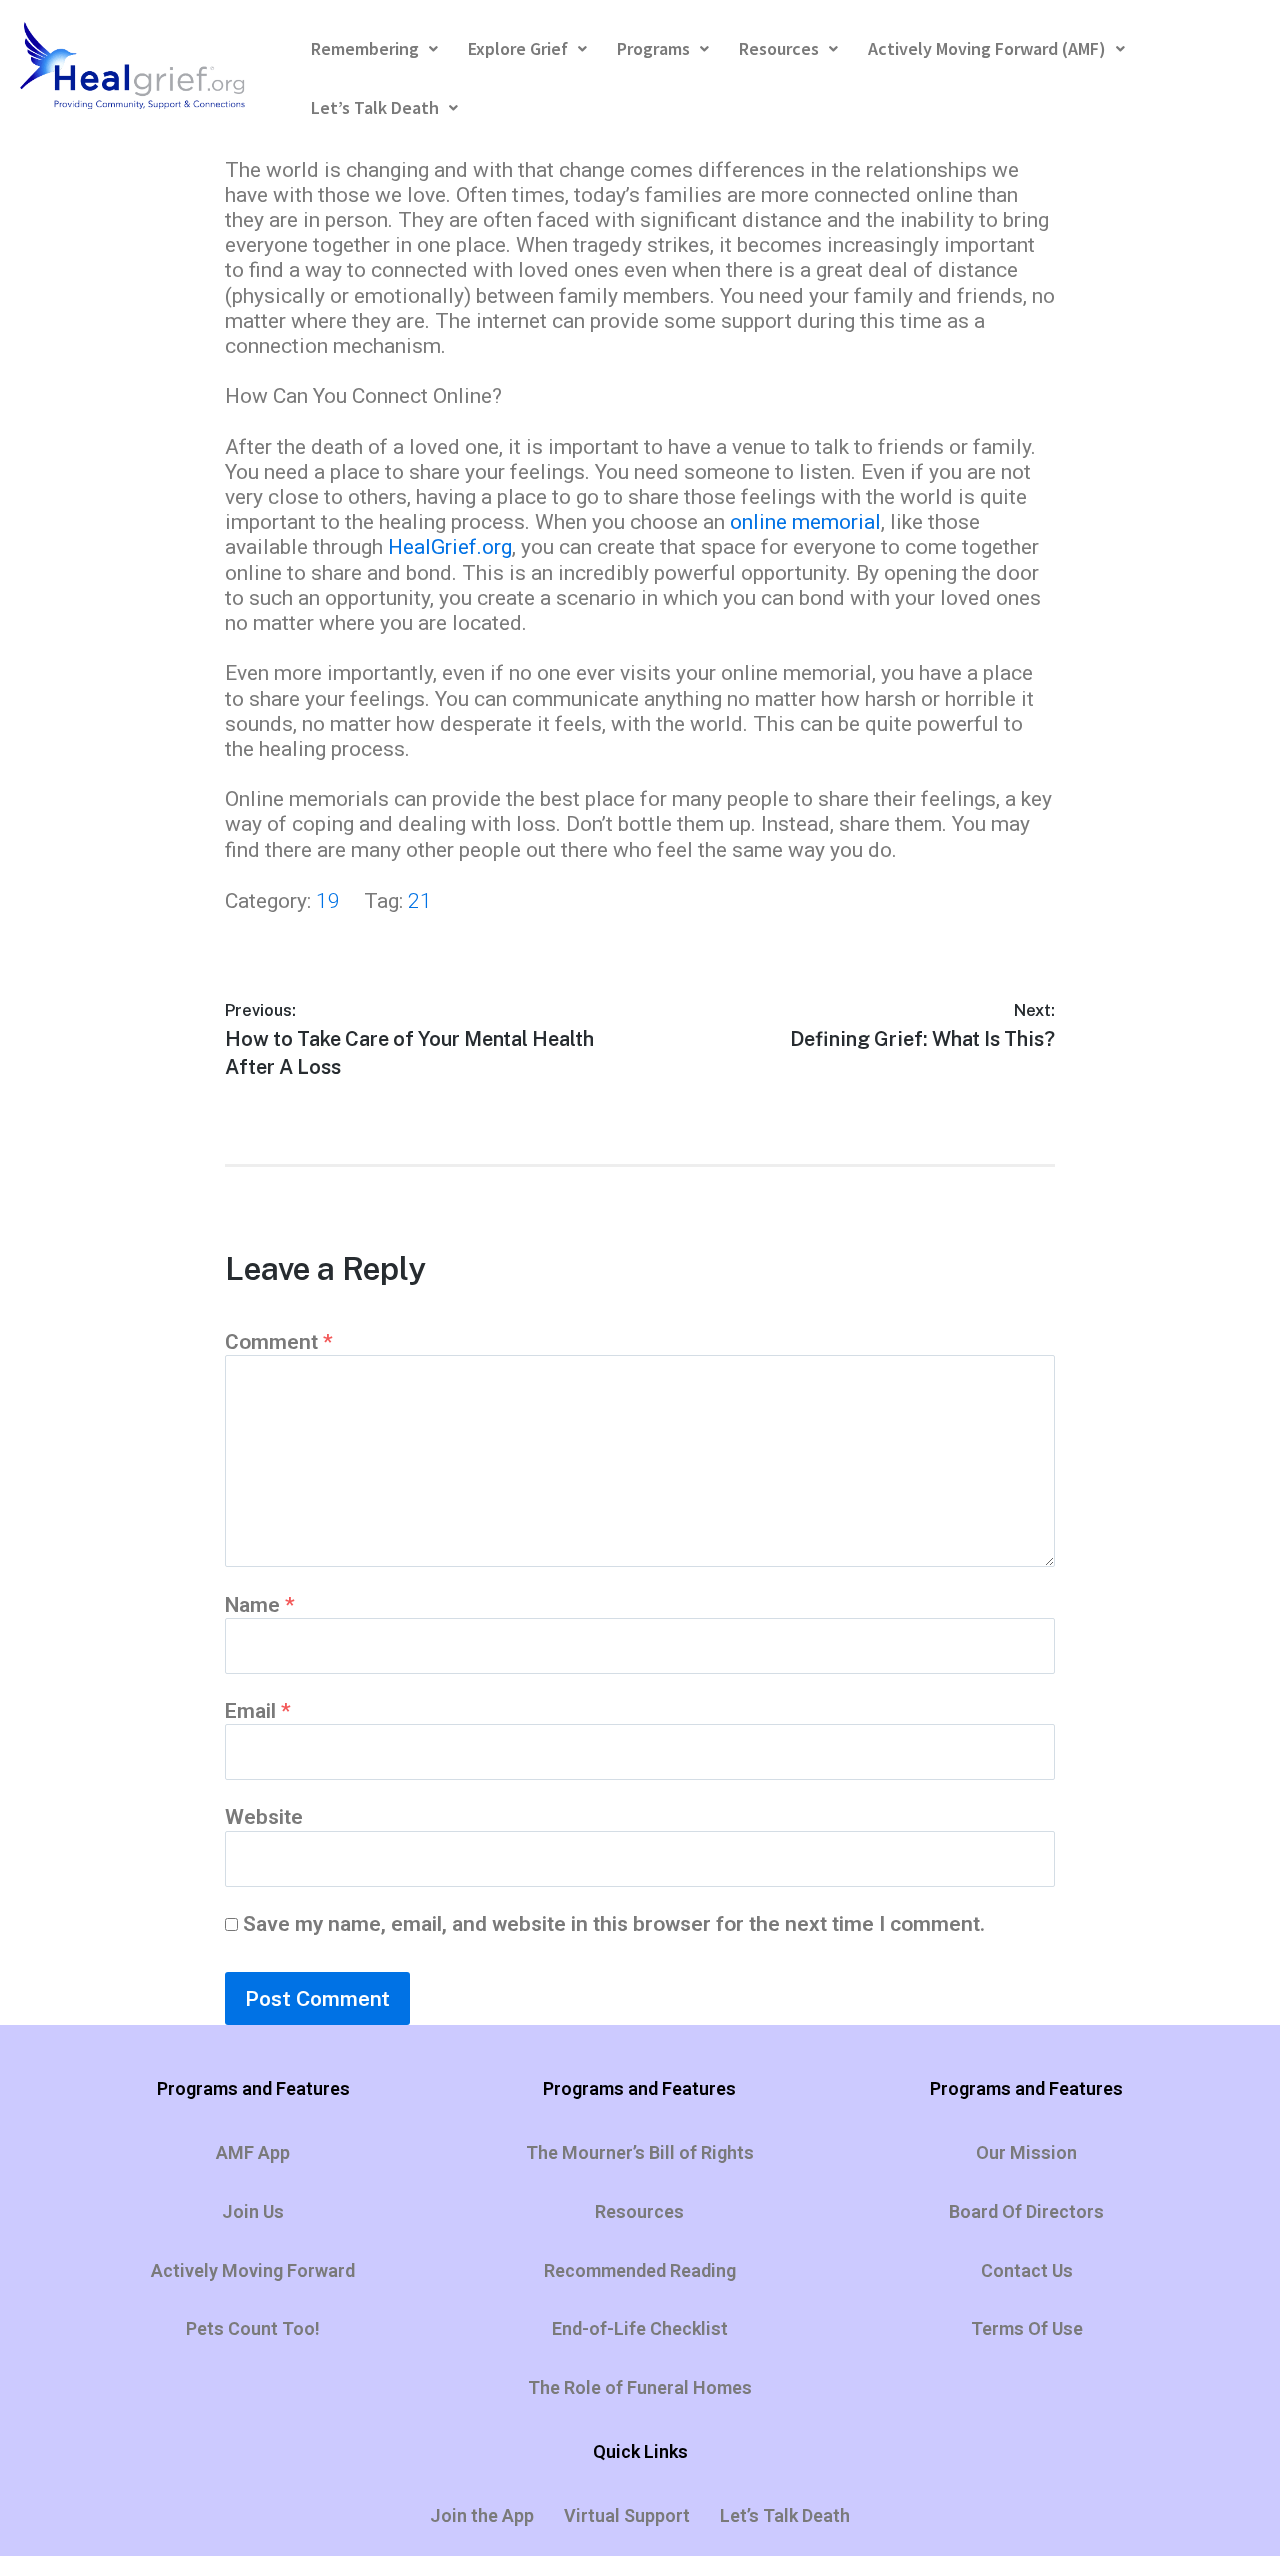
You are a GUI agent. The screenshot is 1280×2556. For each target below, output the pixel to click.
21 (420, 901)
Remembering (365, 48)
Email (258, 1711)
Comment (279, 1342)
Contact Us (1027, 2270)
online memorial (805, 522)
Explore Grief (518, 48)
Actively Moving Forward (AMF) (987, 48)
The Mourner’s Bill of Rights (640, 2152)
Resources (779, 48)
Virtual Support (627, 2515)
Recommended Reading (640, 2270)
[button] (374, 49)
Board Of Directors (1026, 2211)
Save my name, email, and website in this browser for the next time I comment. (614, 1924)
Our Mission (1026, 2152)
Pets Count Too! (253, 2328)
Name (260, 1605)
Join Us (253, 2211)
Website (264, 1817)
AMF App (253, 2152)
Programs (653, 48)
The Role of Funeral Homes (640, 2387)
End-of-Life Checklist (640, 2328)
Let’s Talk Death (375, 107)
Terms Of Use (1027, 2328)
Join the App (482, 2515)
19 (328, 901)
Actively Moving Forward (253, 2270)
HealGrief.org (450, 547)
